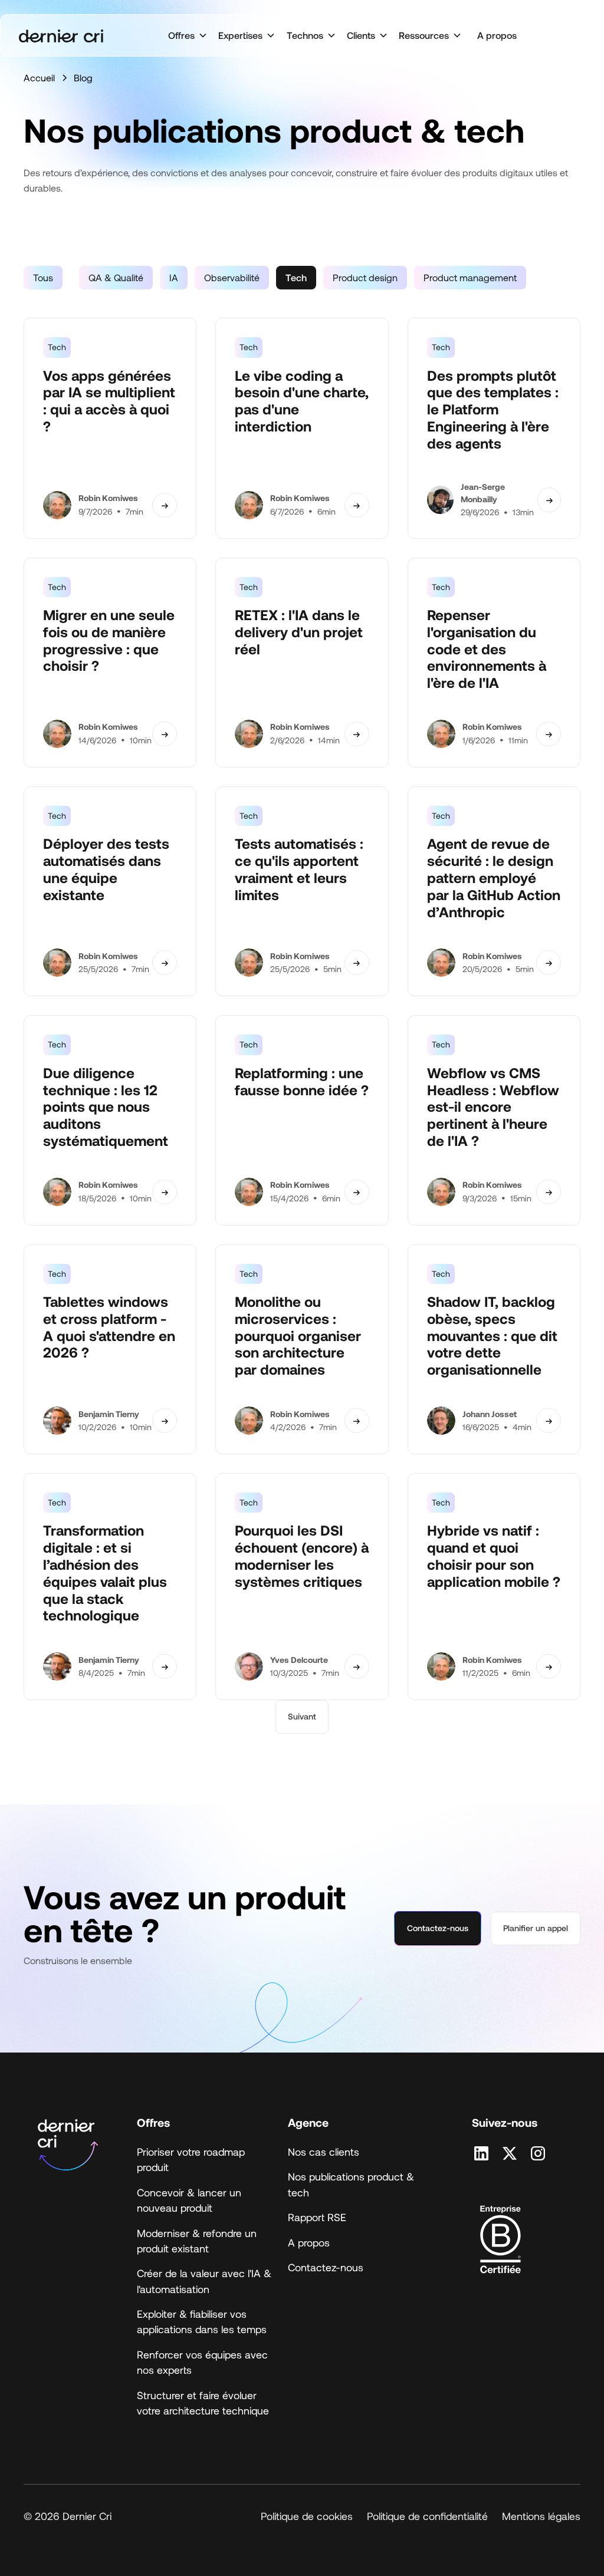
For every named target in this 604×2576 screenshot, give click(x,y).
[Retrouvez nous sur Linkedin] (481, 2153)
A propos (497, 35)
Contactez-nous (438, 1928)
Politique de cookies (307, 2516)
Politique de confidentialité (427, 2516)
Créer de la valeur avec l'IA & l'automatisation (204, 2281)
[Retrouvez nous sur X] (510, 2153)
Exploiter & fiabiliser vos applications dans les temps (202, 2321)
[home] (61, 36)
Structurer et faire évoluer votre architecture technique (203, 2403)
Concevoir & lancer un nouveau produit (189, 2200)
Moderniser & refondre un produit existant (197, 2241)
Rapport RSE (317, 2217)
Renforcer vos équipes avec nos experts (202, 2362)
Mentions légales (541, 2516)
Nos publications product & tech (351, 2184)
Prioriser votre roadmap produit (191, 2159)
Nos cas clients (324, 2152)
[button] (187, 35)
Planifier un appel (536, 1928)
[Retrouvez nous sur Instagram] (538, 2153)
